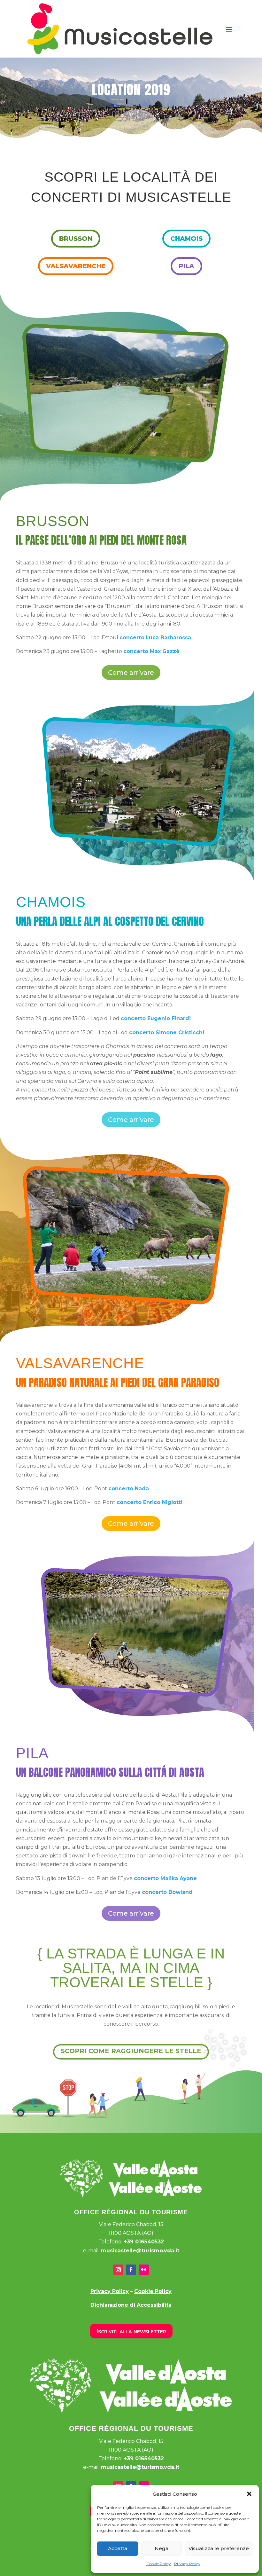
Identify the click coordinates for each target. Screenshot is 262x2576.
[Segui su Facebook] (131, 2270)
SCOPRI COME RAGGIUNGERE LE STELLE (131, 2051)
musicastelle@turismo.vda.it (140, 2251)
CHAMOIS (186, 239)
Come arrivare (131, 673)
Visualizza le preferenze (219, 2548)
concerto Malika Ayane (165, 1878)
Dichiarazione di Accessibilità (131, 2305)
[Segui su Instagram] (118, 2270)
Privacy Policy (187, 2564)
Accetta (118, 2548)
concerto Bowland (167, 1892)
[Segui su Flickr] (144, 2270)
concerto (132, 638)
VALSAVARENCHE (76, 266)
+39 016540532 (144, 2242)
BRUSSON (76, 239)
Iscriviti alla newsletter (131, 2331)
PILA (186, 266)
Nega (162, 2548)
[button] (249, 2494)
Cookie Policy (159, 2564)
